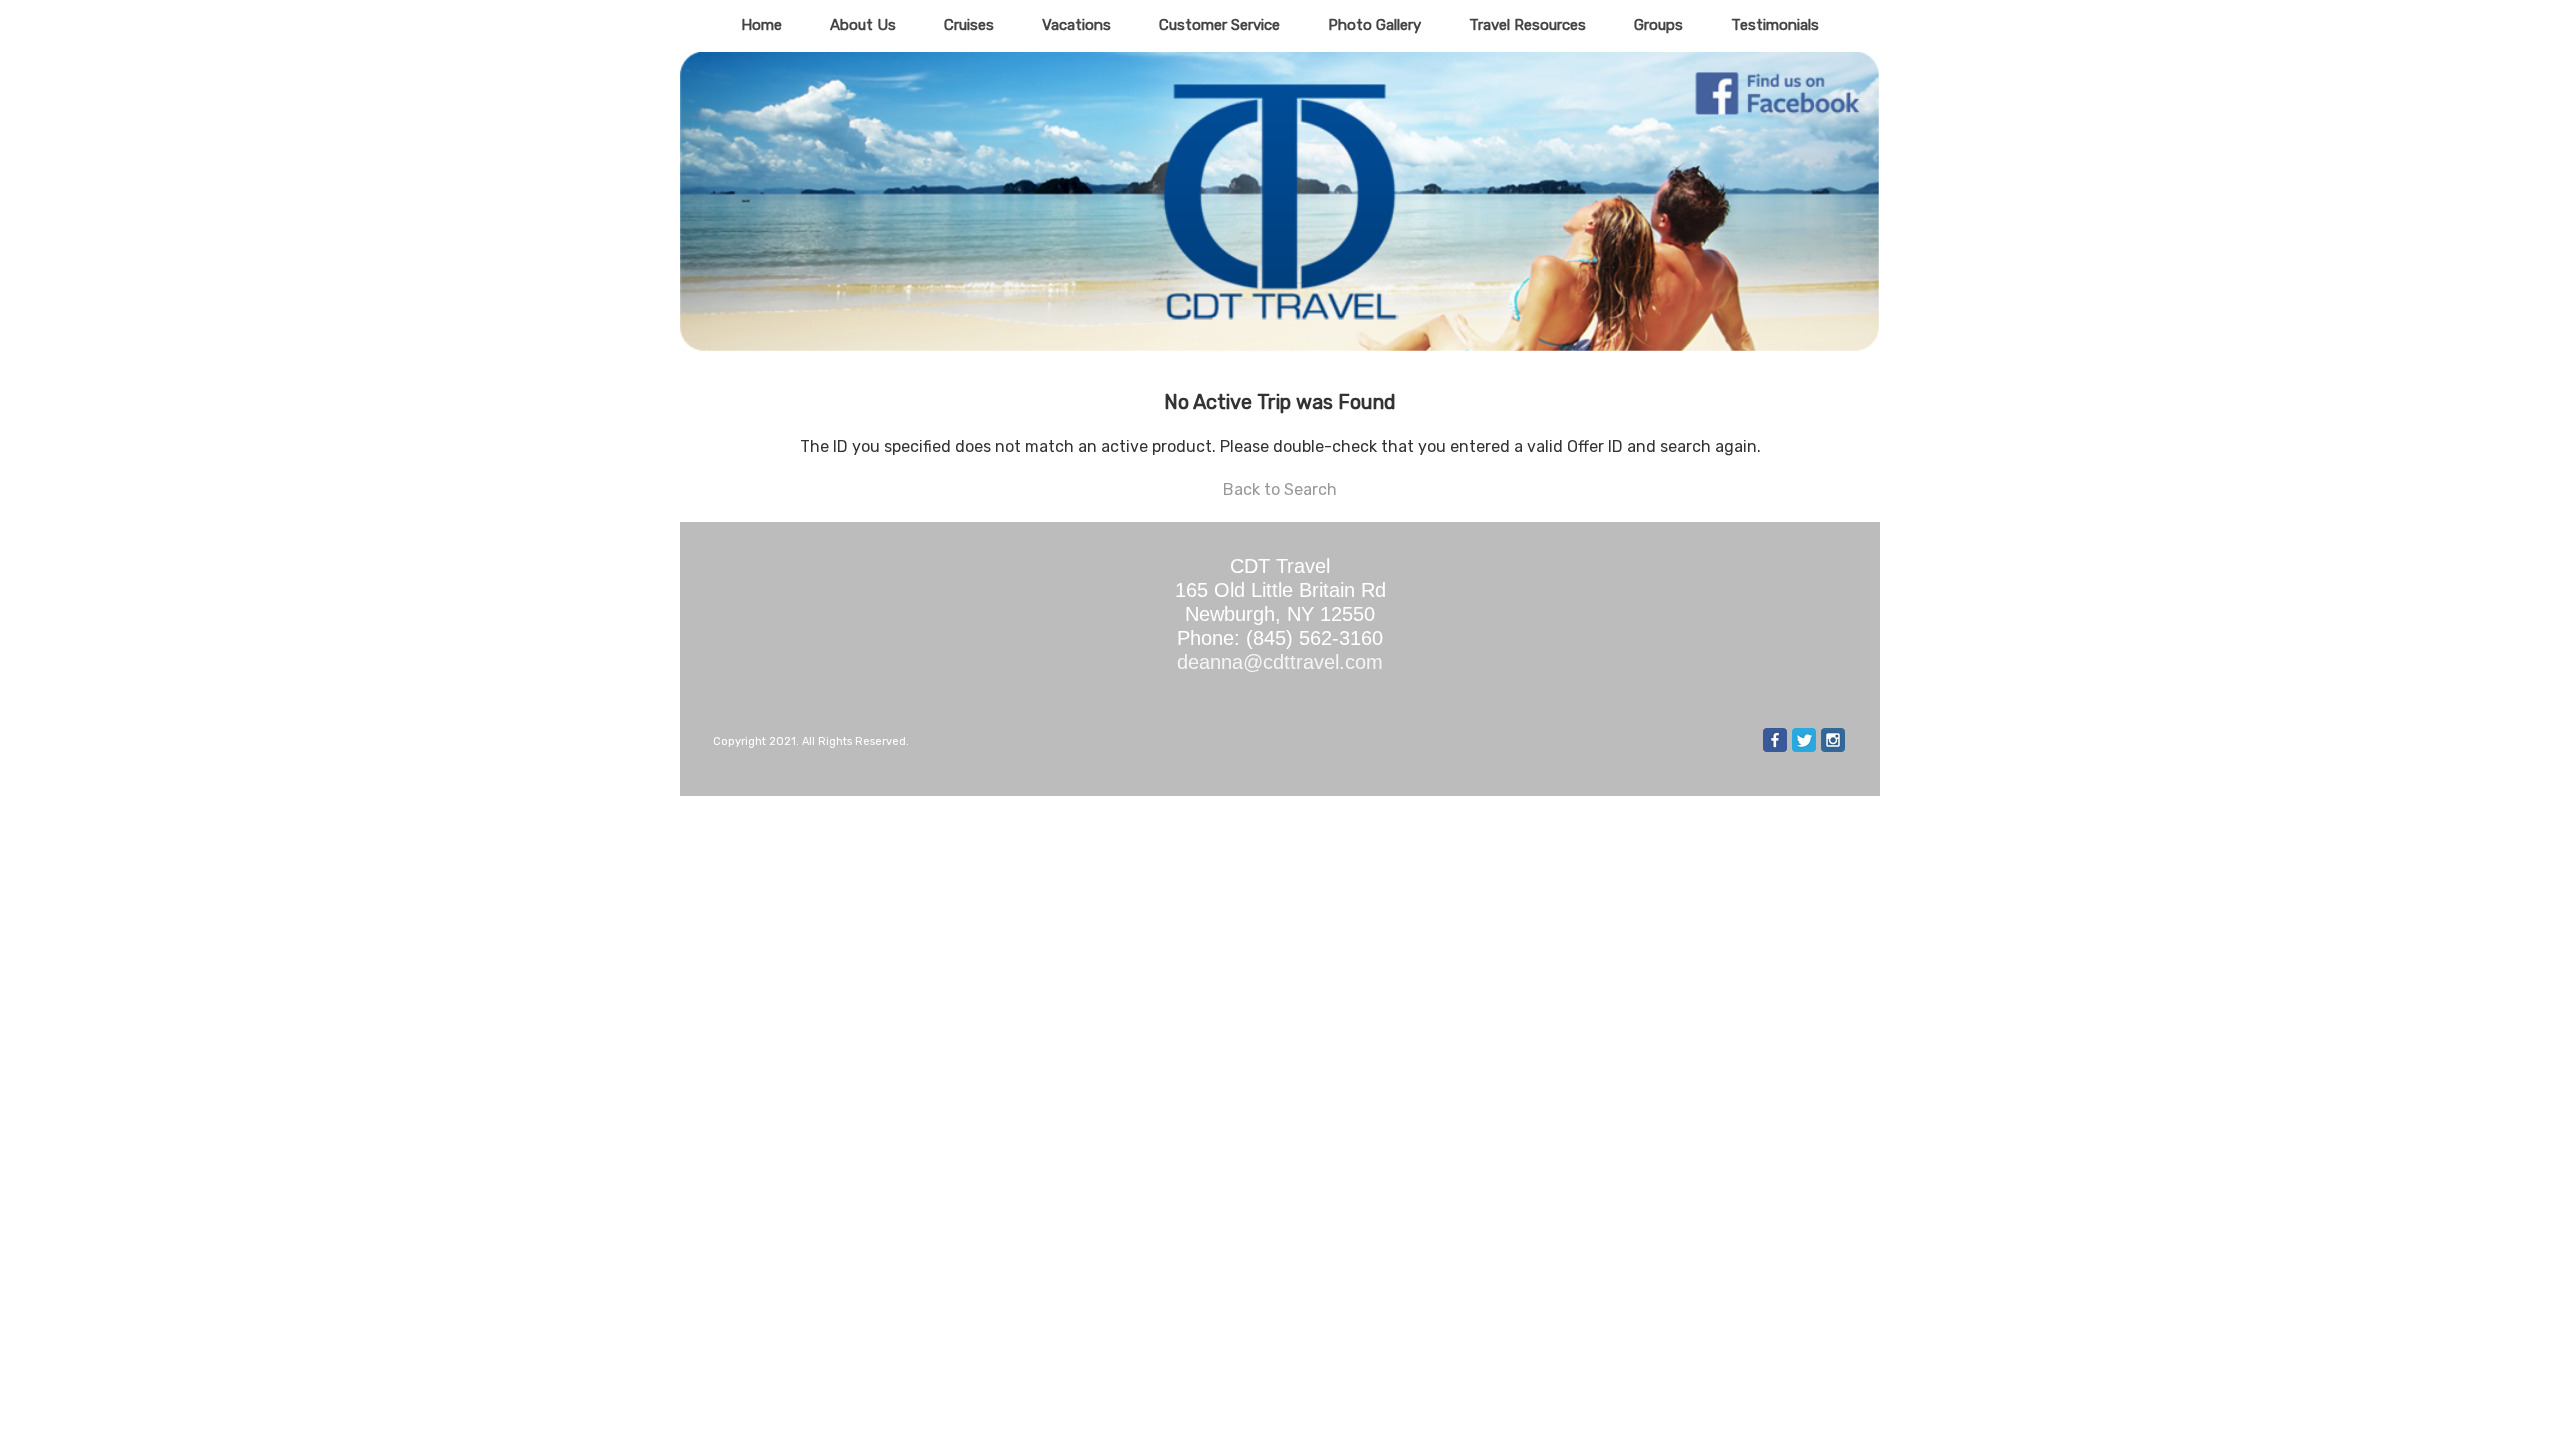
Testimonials (1775, 25)
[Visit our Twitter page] (1804, 740)
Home (761, 25)
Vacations (1076, 25)
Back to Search (1280, 489)
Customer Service (1219, 25)
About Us (863, 25)
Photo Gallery (1374, 25)
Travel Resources (1527, 25)
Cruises (969, 25)
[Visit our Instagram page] (1833, 740)
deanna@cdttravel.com (1280, 662)
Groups (1658, 25)
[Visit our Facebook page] (1775, 740)
